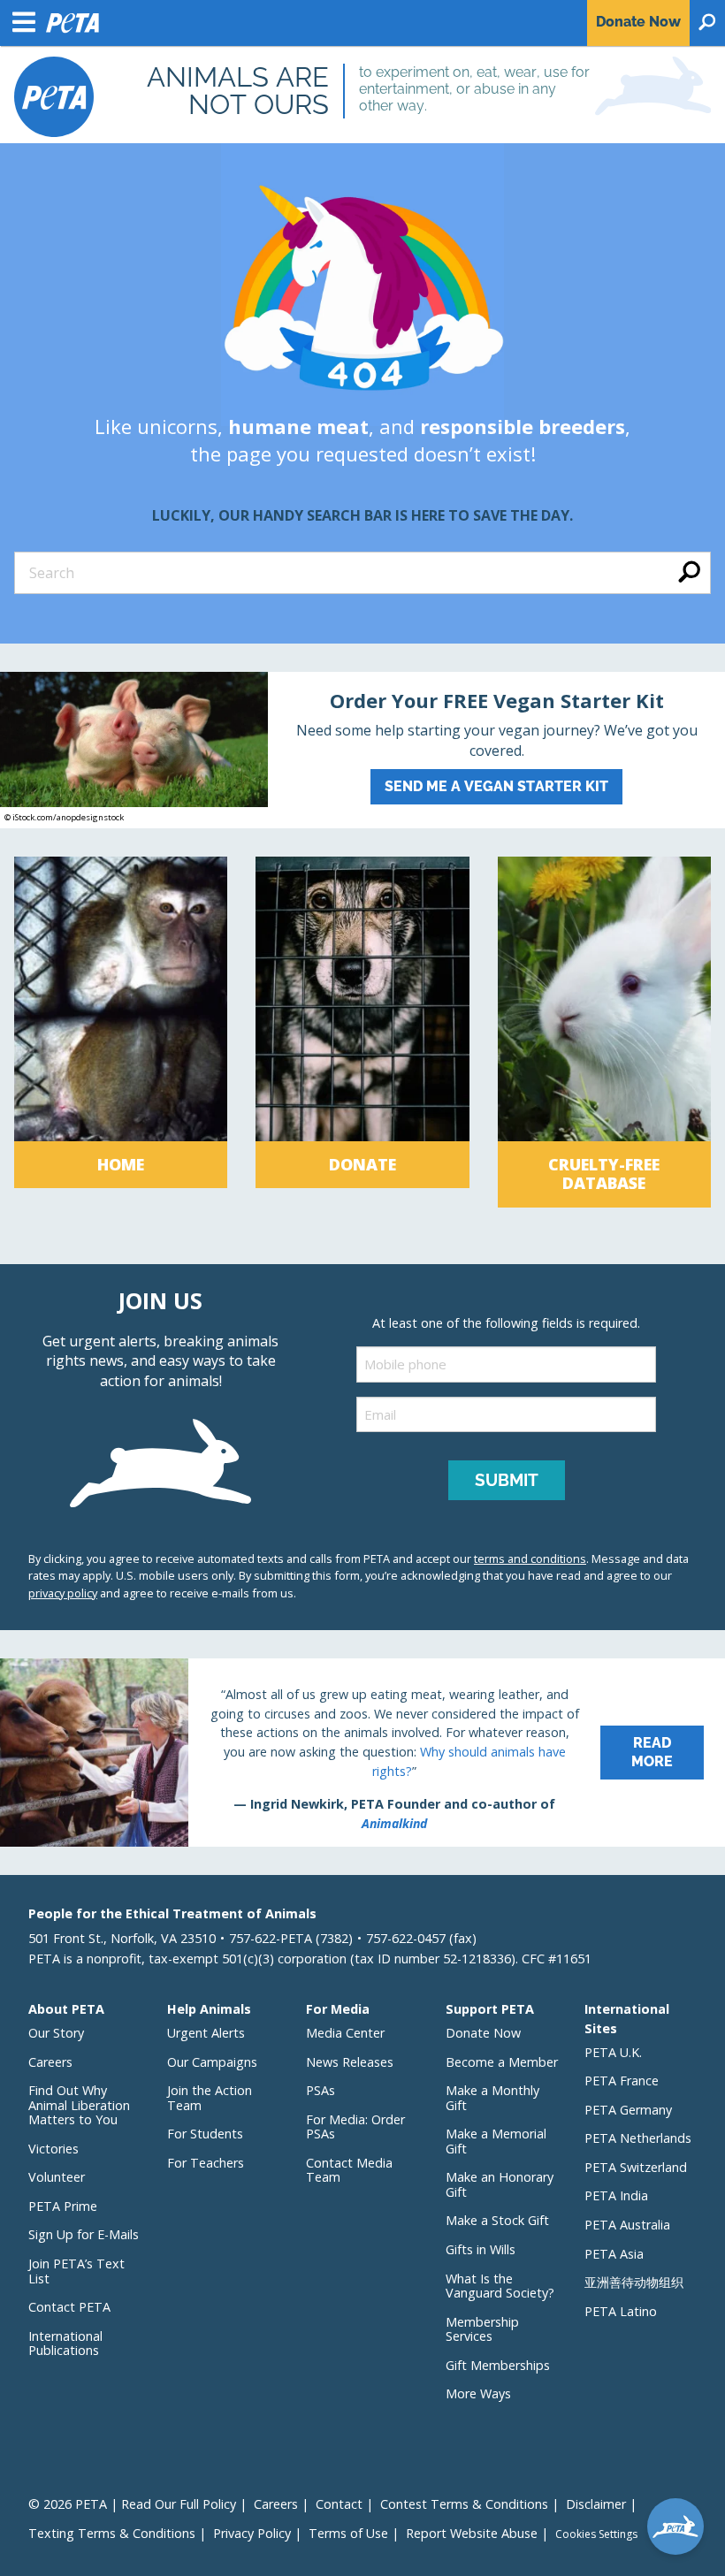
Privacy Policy (252, 2533)
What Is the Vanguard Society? (500, 2286)
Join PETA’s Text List (76, 2271)
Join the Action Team (210, 2098)
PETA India (616, 2195)
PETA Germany (628, 2110)
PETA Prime (63, 2206)
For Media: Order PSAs (355, 2127)
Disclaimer (596, 2504)
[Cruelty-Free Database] (604, 1032)
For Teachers (206, 2163)
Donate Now (483, 2033)
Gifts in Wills (481, 2249)
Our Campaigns (212, 2062)
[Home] (121, 1032)
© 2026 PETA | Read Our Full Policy (132, 2504)
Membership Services (482, 2329)
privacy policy (63, 1593)
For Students (205, 2134)
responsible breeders (523, 426)
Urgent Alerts (206, 2033)
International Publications (65, 2344)
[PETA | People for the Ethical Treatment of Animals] (54, 97)
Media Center (345, 2033)
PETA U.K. (613, 2052)
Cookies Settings (596, 2534)
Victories (53, 2149)
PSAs (321, 2090)
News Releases (350, 2062)
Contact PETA (69, 2307)
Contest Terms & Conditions (464, 2504)
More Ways (478, 2393)
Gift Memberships (498, 2365)
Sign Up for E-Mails (84, 2234)
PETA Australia (627, 2225)
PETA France (622, 2081)
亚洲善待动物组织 (634, 2282)
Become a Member (502, 2062)
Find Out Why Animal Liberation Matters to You (79, 2105)
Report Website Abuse (472, 2533)
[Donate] (362, 1032)
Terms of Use (348, 2533)
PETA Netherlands (638, 2138)
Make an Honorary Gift (500, 2184)
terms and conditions (530, 1559)
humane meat (298, 426)
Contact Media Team (349, 2170)
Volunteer (57, 2177)
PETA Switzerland (636, 2167)
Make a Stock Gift (497, 2220)
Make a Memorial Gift (496, 2141)
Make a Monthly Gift (492, 2098)
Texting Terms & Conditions (112, 2533)
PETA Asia (614, 2254)
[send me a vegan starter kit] (362, 750)
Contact (339, 2504)
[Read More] (362, 1753)
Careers (50, 2062)
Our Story (56, 2033)
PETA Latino (621, 2311)
